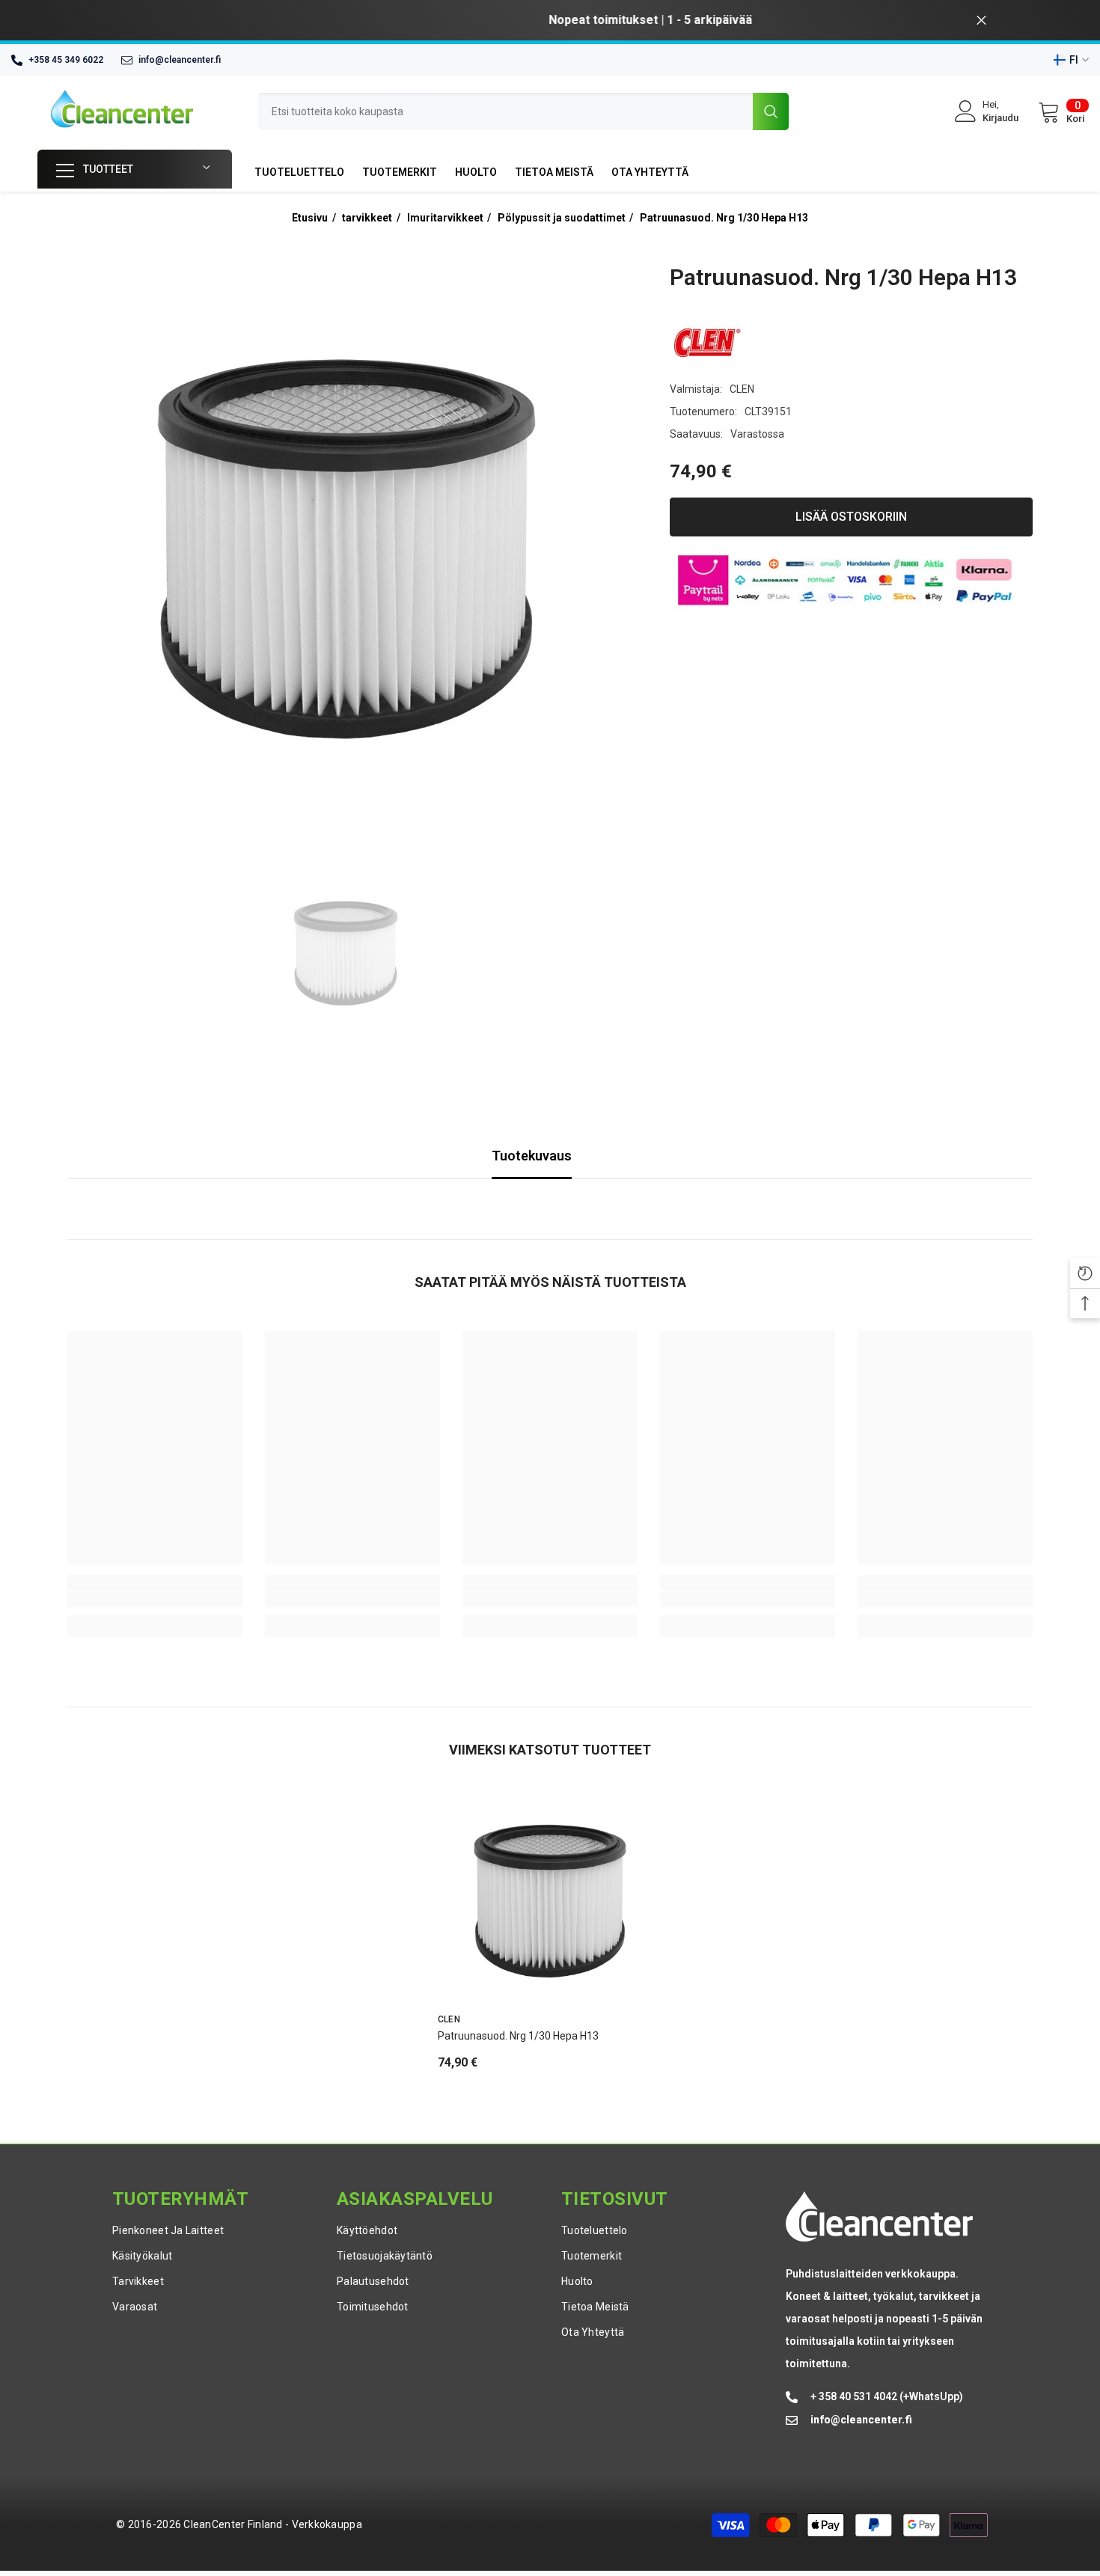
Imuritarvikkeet (445, 218)
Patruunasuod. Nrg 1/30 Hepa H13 (724, 218)
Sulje (981, 21)
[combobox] (505, 111)
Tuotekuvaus (532, 1156)
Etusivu (310, 218)
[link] (155, 1599)
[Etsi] (523, 111)
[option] (550, 20)
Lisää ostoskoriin (851, 517)
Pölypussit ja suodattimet (562, 218)
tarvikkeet (367, 218)
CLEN (742, 389)
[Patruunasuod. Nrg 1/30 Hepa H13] (550, 1900)
